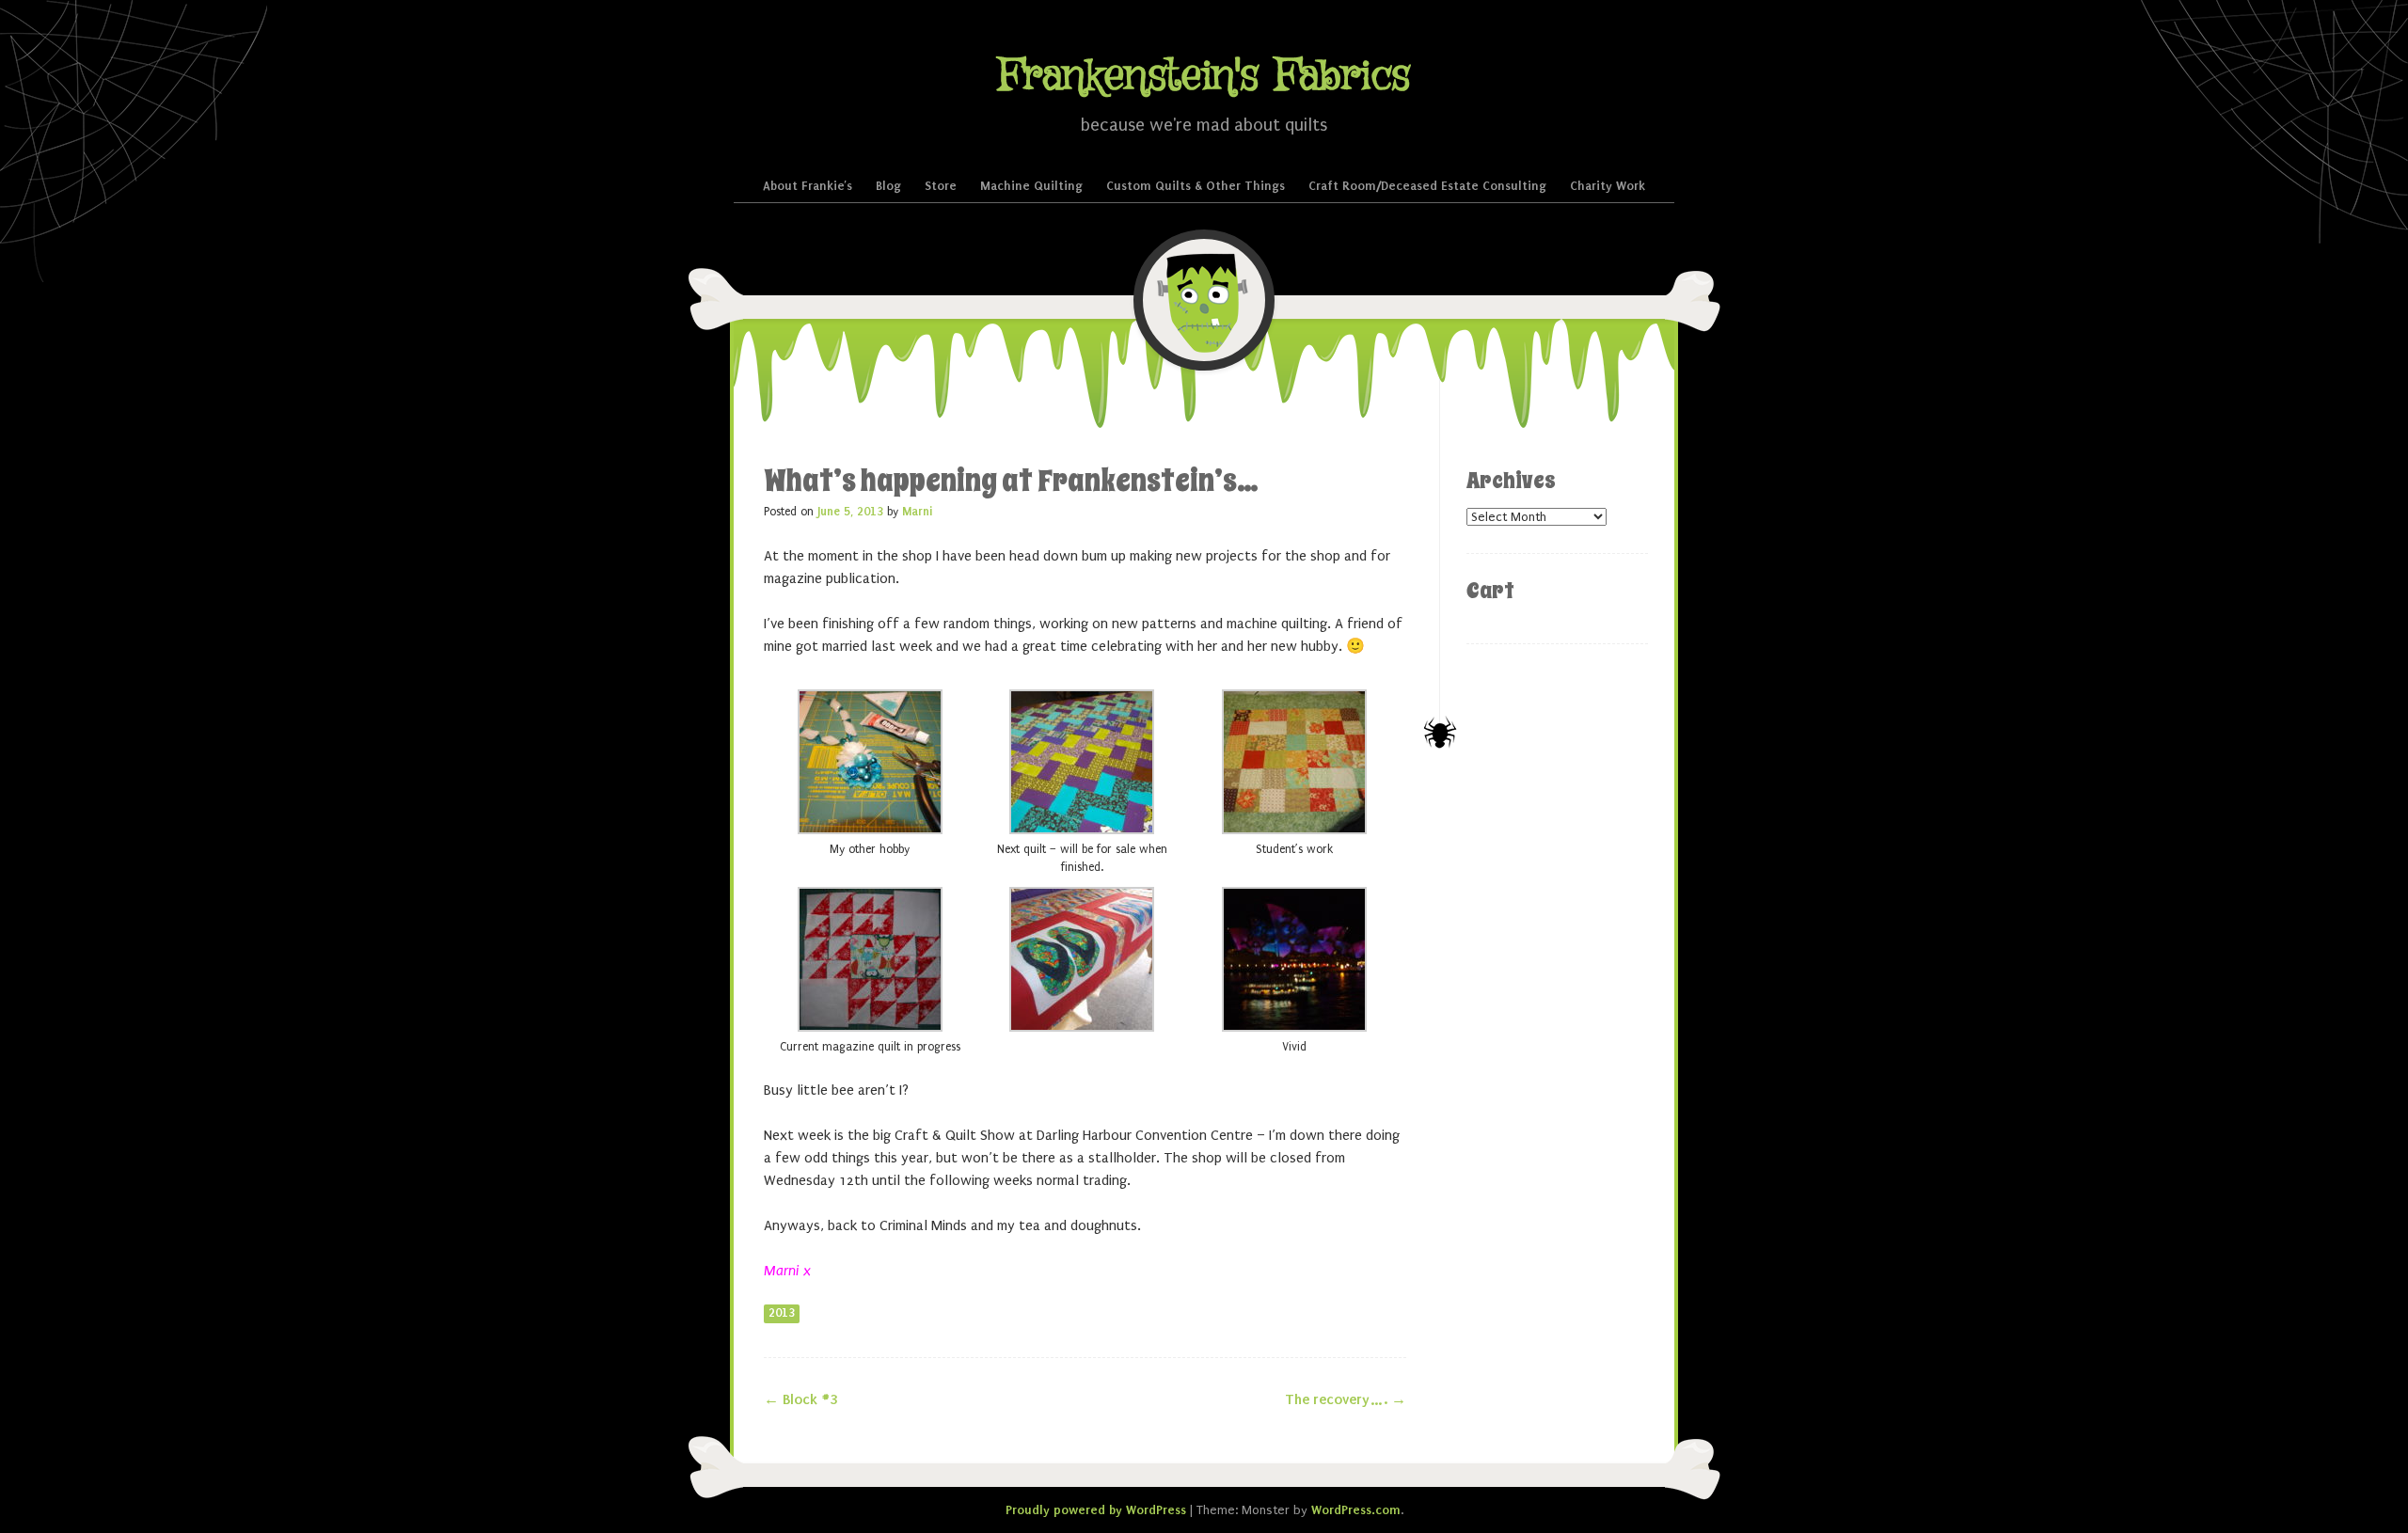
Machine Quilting (1031, 186)
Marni (917, 512)
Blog (888, 186)
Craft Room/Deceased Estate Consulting (1427, 186)
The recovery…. (1346, 1399)
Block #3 (800, 1399)
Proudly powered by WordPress (1096, 1510)
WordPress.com (1356, 1510)
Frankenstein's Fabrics (1204, 77)
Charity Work (1608, 186)
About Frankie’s (808, 186)
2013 (782, 1313)
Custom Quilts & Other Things (1196, 186)
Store (941, 186)
